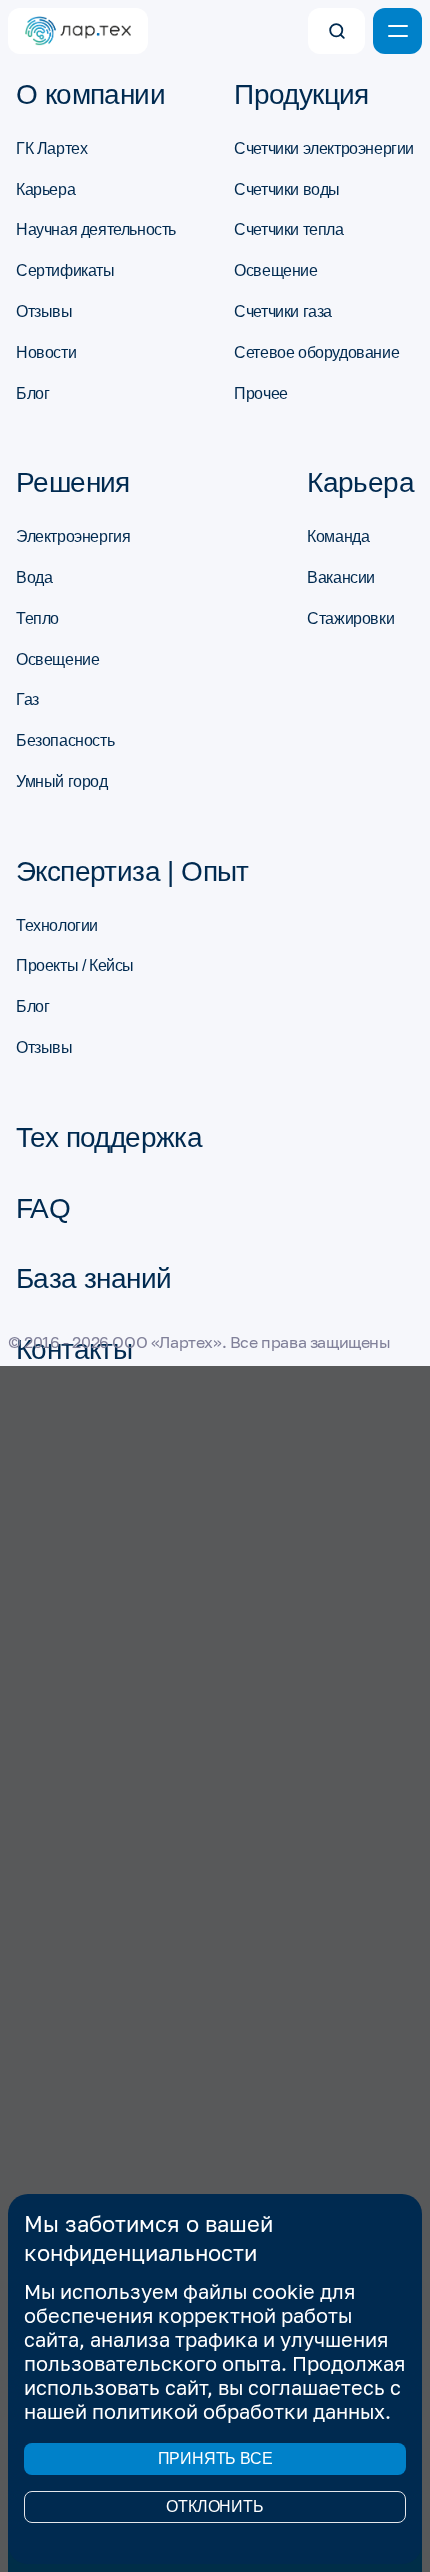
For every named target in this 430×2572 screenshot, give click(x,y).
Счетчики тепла (288, 229)
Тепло (37, 618)
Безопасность (65, 740)
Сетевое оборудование (316, 352)
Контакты (74, 1350)
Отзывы (44, 311)
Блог (32, 393)
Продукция (301, 95)
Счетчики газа (283, 311)
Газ (27, 699)
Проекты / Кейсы (75, 965)
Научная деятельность (96, 229)
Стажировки (350, 618)
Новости (46, 352)
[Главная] (78, 31)
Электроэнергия (73, 536)
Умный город (62, 781)
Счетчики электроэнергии (324, 148)
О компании (90, 95)
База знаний (93, 1279)
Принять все (215, 2458)
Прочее (261, 393)
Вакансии (341, 577)
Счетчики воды (287, 189)
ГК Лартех (51, 148)
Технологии (57, 925)
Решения (73, 483)
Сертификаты (65, 270)
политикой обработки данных (238, 2411)
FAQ (43, 1209)
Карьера (45, 189)
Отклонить (214, 2506)
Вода (34, 577)
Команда (338, 536)
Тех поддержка (109, 1138)
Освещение (275, 270)
